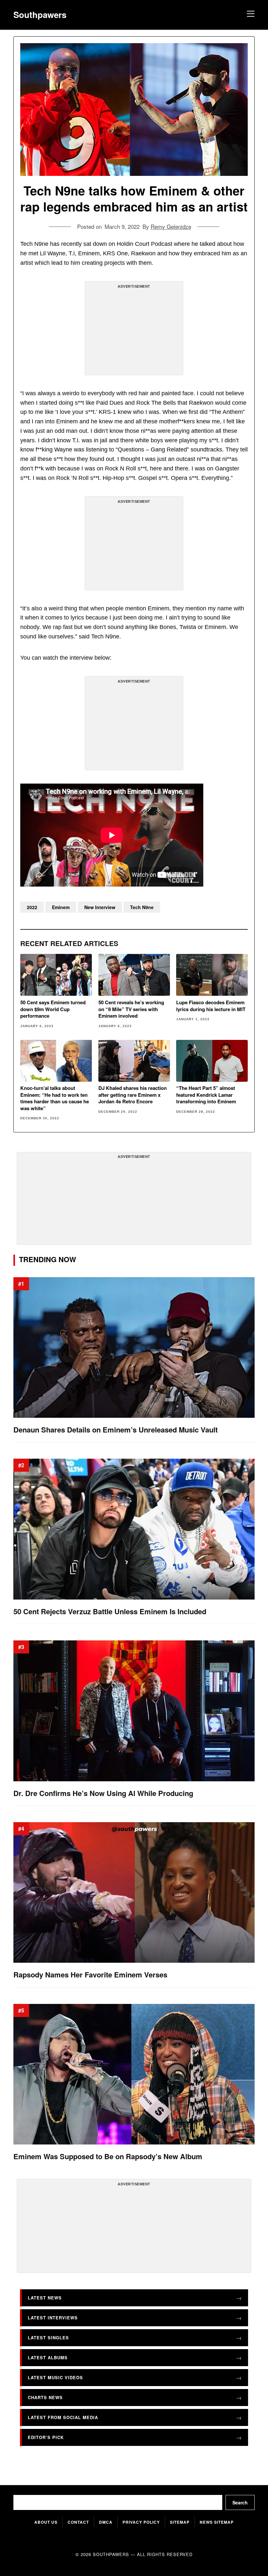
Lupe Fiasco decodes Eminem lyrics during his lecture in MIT (211, 1006)
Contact (78, 2522)
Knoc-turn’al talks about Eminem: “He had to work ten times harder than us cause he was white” (55, 1098)
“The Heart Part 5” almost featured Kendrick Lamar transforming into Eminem (206, 1095)
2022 (32, 907)
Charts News (45, 2397)
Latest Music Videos (55, 2377)
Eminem (61, 907)
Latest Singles (48, 2338)
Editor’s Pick (46, 2437)
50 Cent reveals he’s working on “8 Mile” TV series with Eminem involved (131, 1009)
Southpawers (40, 15)
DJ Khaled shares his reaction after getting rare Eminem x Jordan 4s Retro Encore (133, 1095)
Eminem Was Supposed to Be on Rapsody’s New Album (108, 2156)
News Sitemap (217, 2522)
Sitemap (180, 2522)
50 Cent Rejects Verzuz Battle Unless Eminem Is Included (110, 1611)
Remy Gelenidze (171, 226)
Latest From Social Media (63, 2417)
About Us (46, 2522)
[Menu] (250, 15)
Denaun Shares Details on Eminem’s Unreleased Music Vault (116, 1430)
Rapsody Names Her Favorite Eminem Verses (90, 1975)
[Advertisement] (134, 331)
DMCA (106, 2522)
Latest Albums (48, 2357)
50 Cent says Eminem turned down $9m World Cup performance (53, 1009)
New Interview (100, 907)
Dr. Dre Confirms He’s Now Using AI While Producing (103, 1793)
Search (240, 2502)
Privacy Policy (141, 2522)
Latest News (45, 2298)
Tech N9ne (142, 907)
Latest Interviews (53, 2318)
